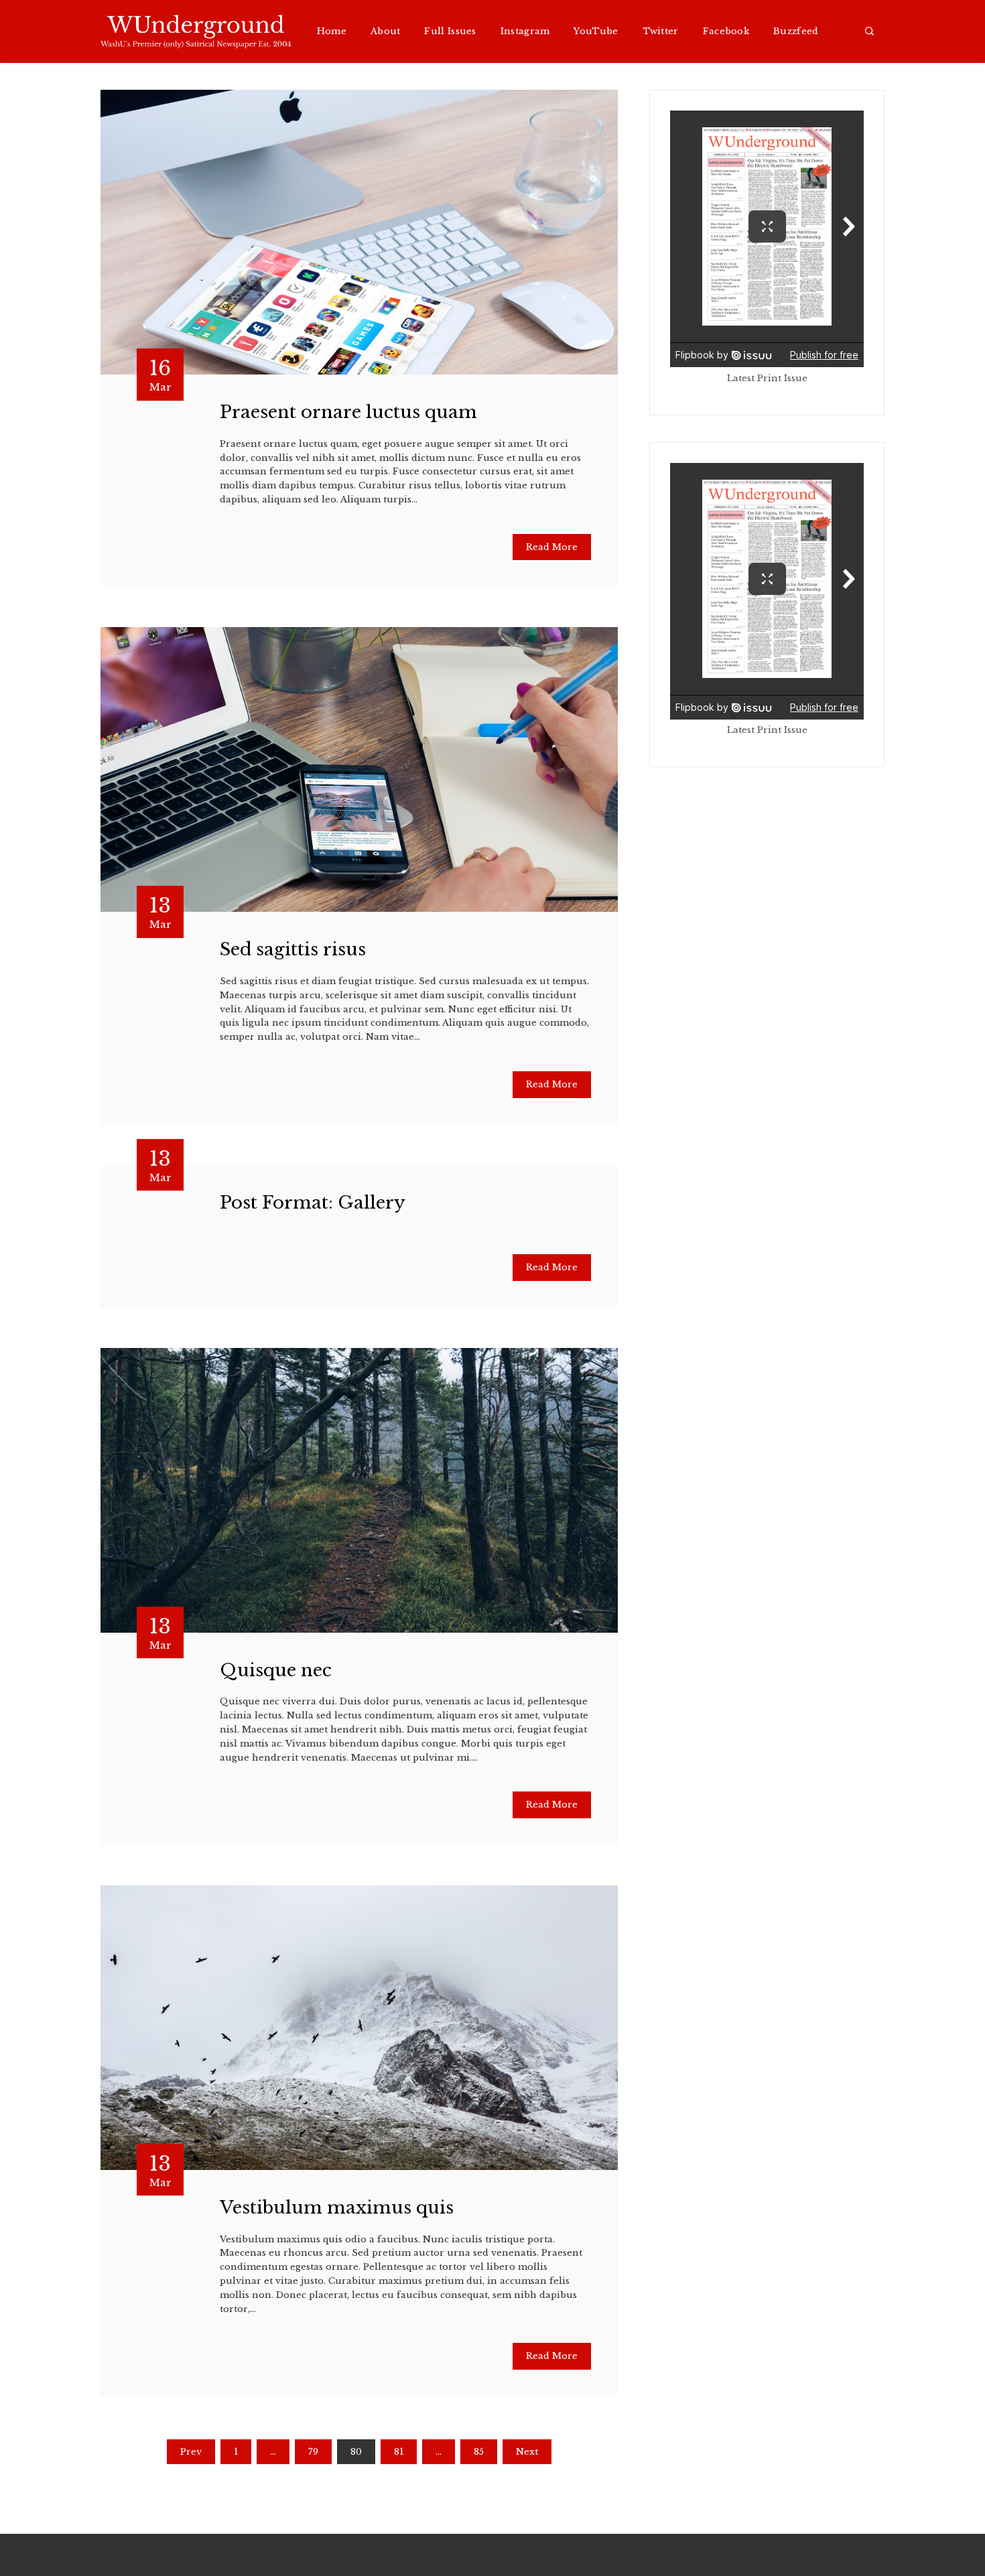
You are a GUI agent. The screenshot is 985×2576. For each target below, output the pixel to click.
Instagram (525, 31)
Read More (552, 547)
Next (527, 2452)
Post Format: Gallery (313, 1203)
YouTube (596, 31)
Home (332, 31)
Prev (191, 2452)
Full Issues (450, 31)
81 (399, 2452)
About (386, 31)
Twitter (661, 31)
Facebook (726, 31)
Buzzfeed (796, 31)
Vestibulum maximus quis (337, 2208)
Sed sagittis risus (293, 949)
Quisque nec (276, 1670)
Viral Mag (599, 2555)
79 (313, 2452)
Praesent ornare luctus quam (348, 412)
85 (479, 2452)
